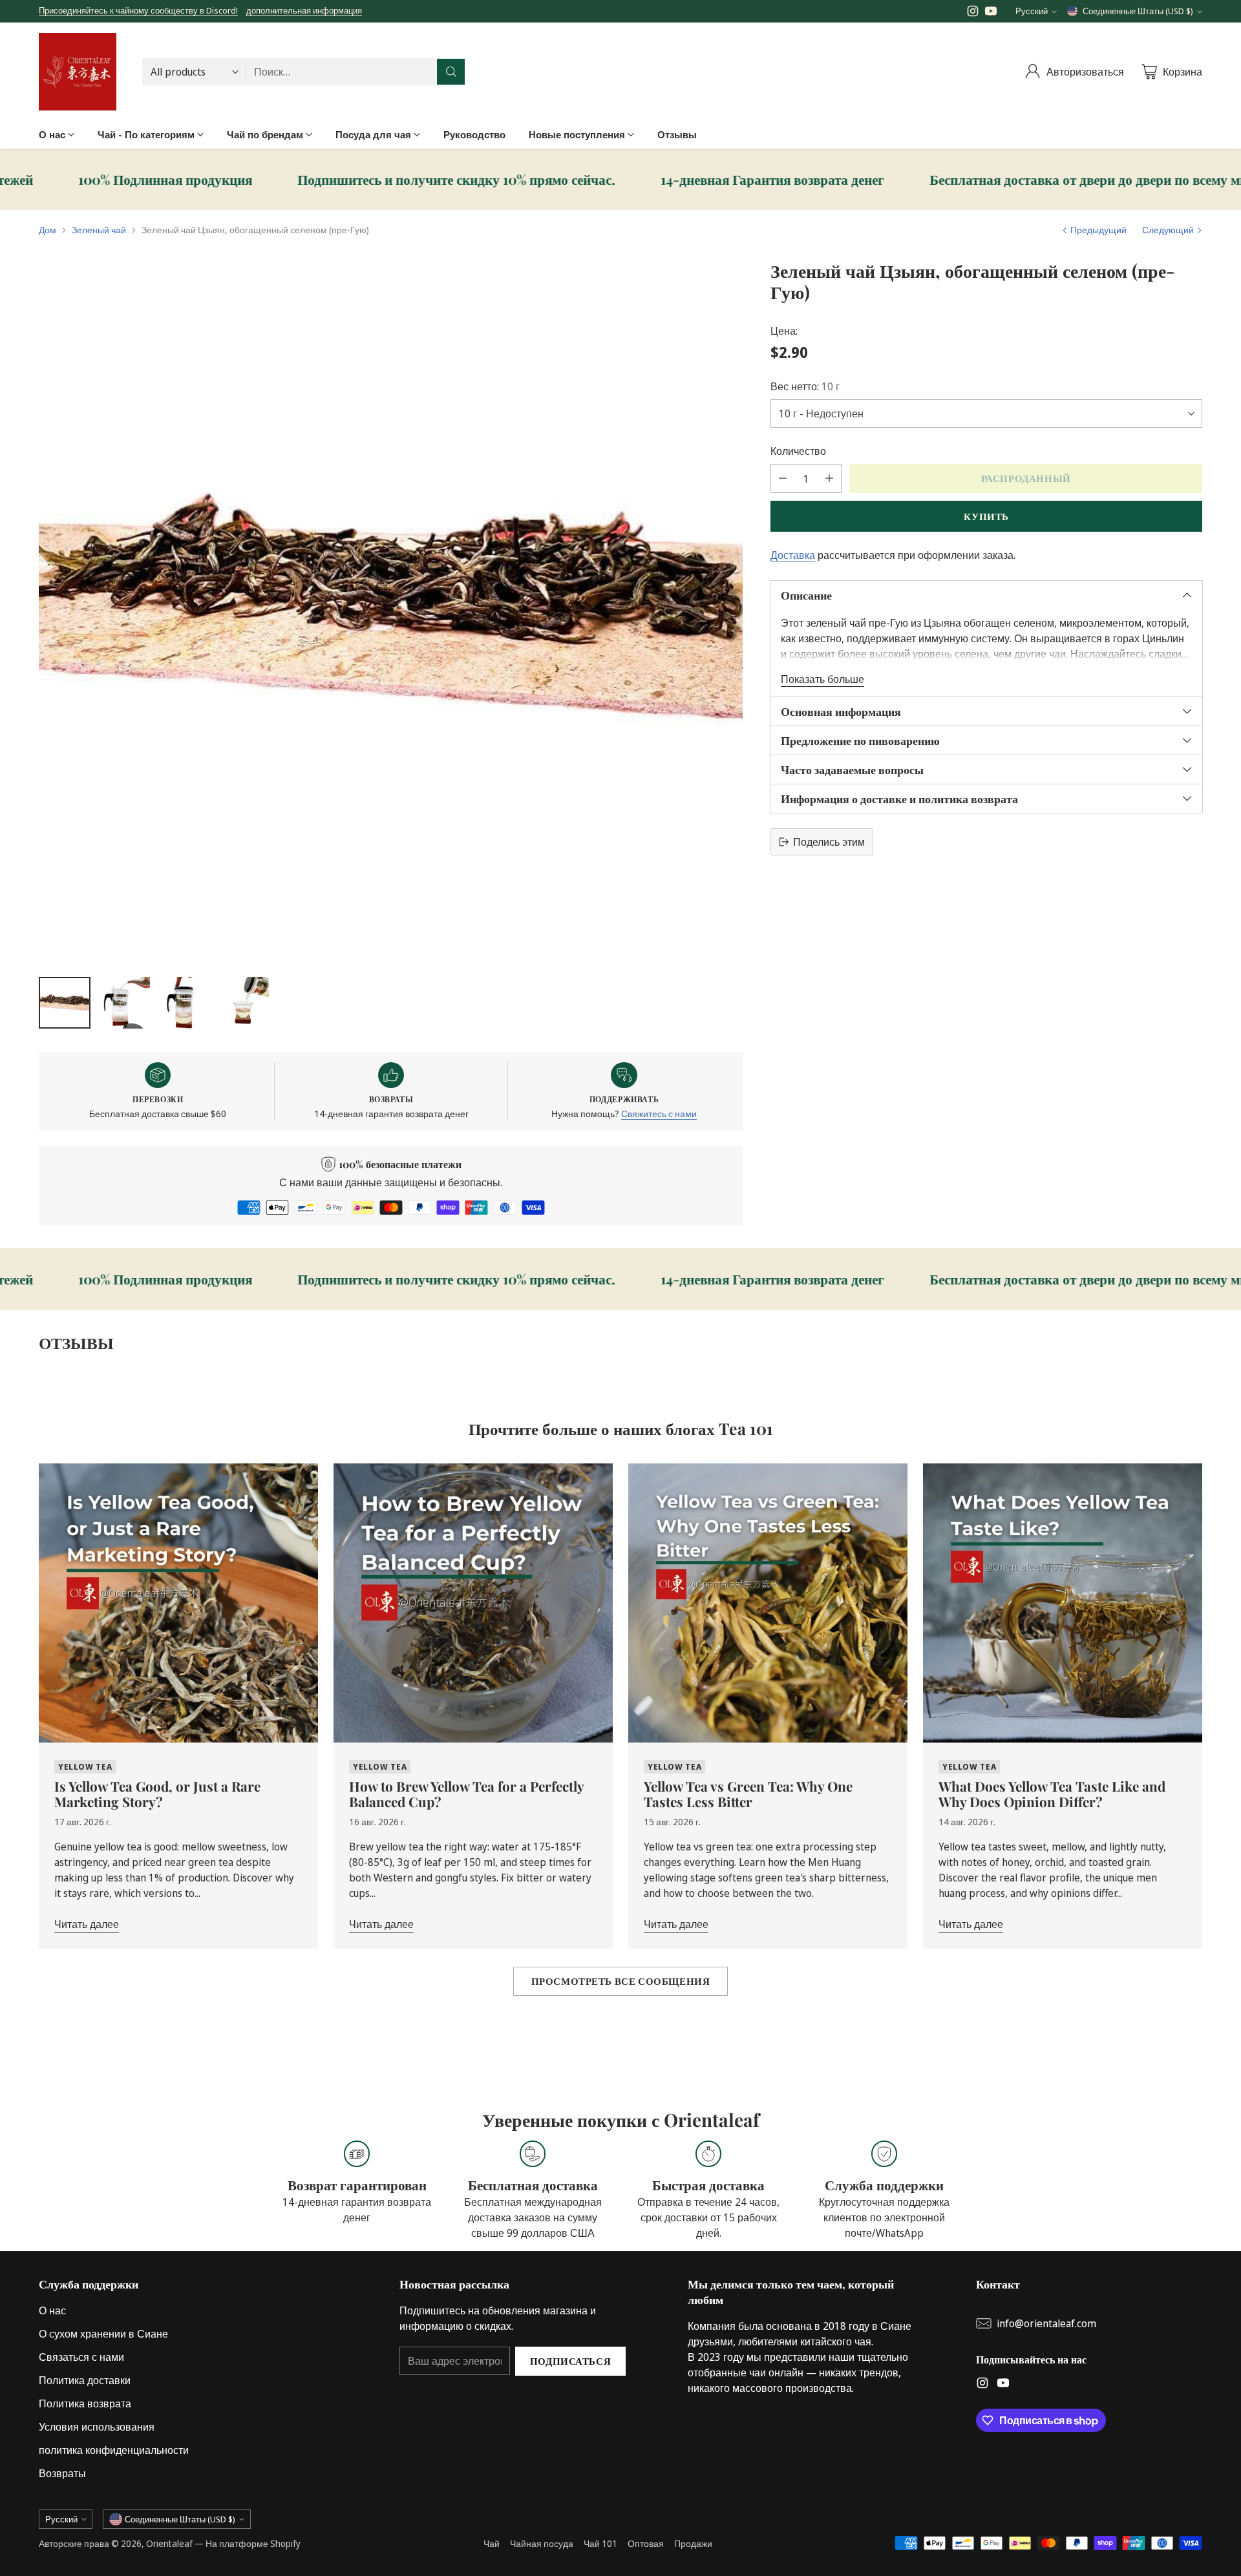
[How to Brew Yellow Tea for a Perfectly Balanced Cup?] (473, 1603)
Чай (492, 2543)
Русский (1032, 11)
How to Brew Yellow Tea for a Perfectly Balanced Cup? (466, 1794)
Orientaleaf (169, 2543)
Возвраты (62, 2473)
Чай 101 (600, 2543)
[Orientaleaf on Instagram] (973, 13)
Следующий (1168, 230)
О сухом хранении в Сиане (103, 2334)
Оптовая (646, 2543)
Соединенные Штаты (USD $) (1138, 11)
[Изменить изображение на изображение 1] (65, 1003)
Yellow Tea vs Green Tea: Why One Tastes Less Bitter (748, 1794)
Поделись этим (829, 842)
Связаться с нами (81, 2357)
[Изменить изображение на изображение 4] (243, 1003)
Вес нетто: (805, 386)
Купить (986, 516)
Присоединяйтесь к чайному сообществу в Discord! (138, 10)
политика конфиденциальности (114, 2450)
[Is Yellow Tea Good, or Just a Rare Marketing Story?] (178, 1603)
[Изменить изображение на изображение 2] (124, 1003)
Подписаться (571, 2361)
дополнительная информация (304, 11)
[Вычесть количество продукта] (783, 478)
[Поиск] (451, 72)
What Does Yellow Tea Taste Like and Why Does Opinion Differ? (1052, 1794)
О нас (52, 2310)
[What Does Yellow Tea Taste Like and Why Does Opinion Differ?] (1063, 1603)
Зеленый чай (99, 230)
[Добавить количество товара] (829, 478)
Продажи (693, 2543)
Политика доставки (85, 2380)
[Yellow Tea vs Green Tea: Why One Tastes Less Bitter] (768, 1603)
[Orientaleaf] (78, 72)
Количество (798, 451)
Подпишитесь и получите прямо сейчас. (241, 180)
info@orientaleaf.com (1046, 2323)
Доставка (793, 555)
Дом (48, 230)
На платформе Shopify (253, 2543)
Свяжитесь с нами (659, 1114)
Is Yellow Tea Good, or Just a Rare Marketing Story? (157, 1794)
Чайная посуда (542, 2543)
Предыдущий (1098, 230)
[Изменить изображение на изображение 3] (184, 1003)
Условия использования (97, 2427)
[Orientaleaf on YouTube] (991, 13)
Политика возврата (85, 2403)
